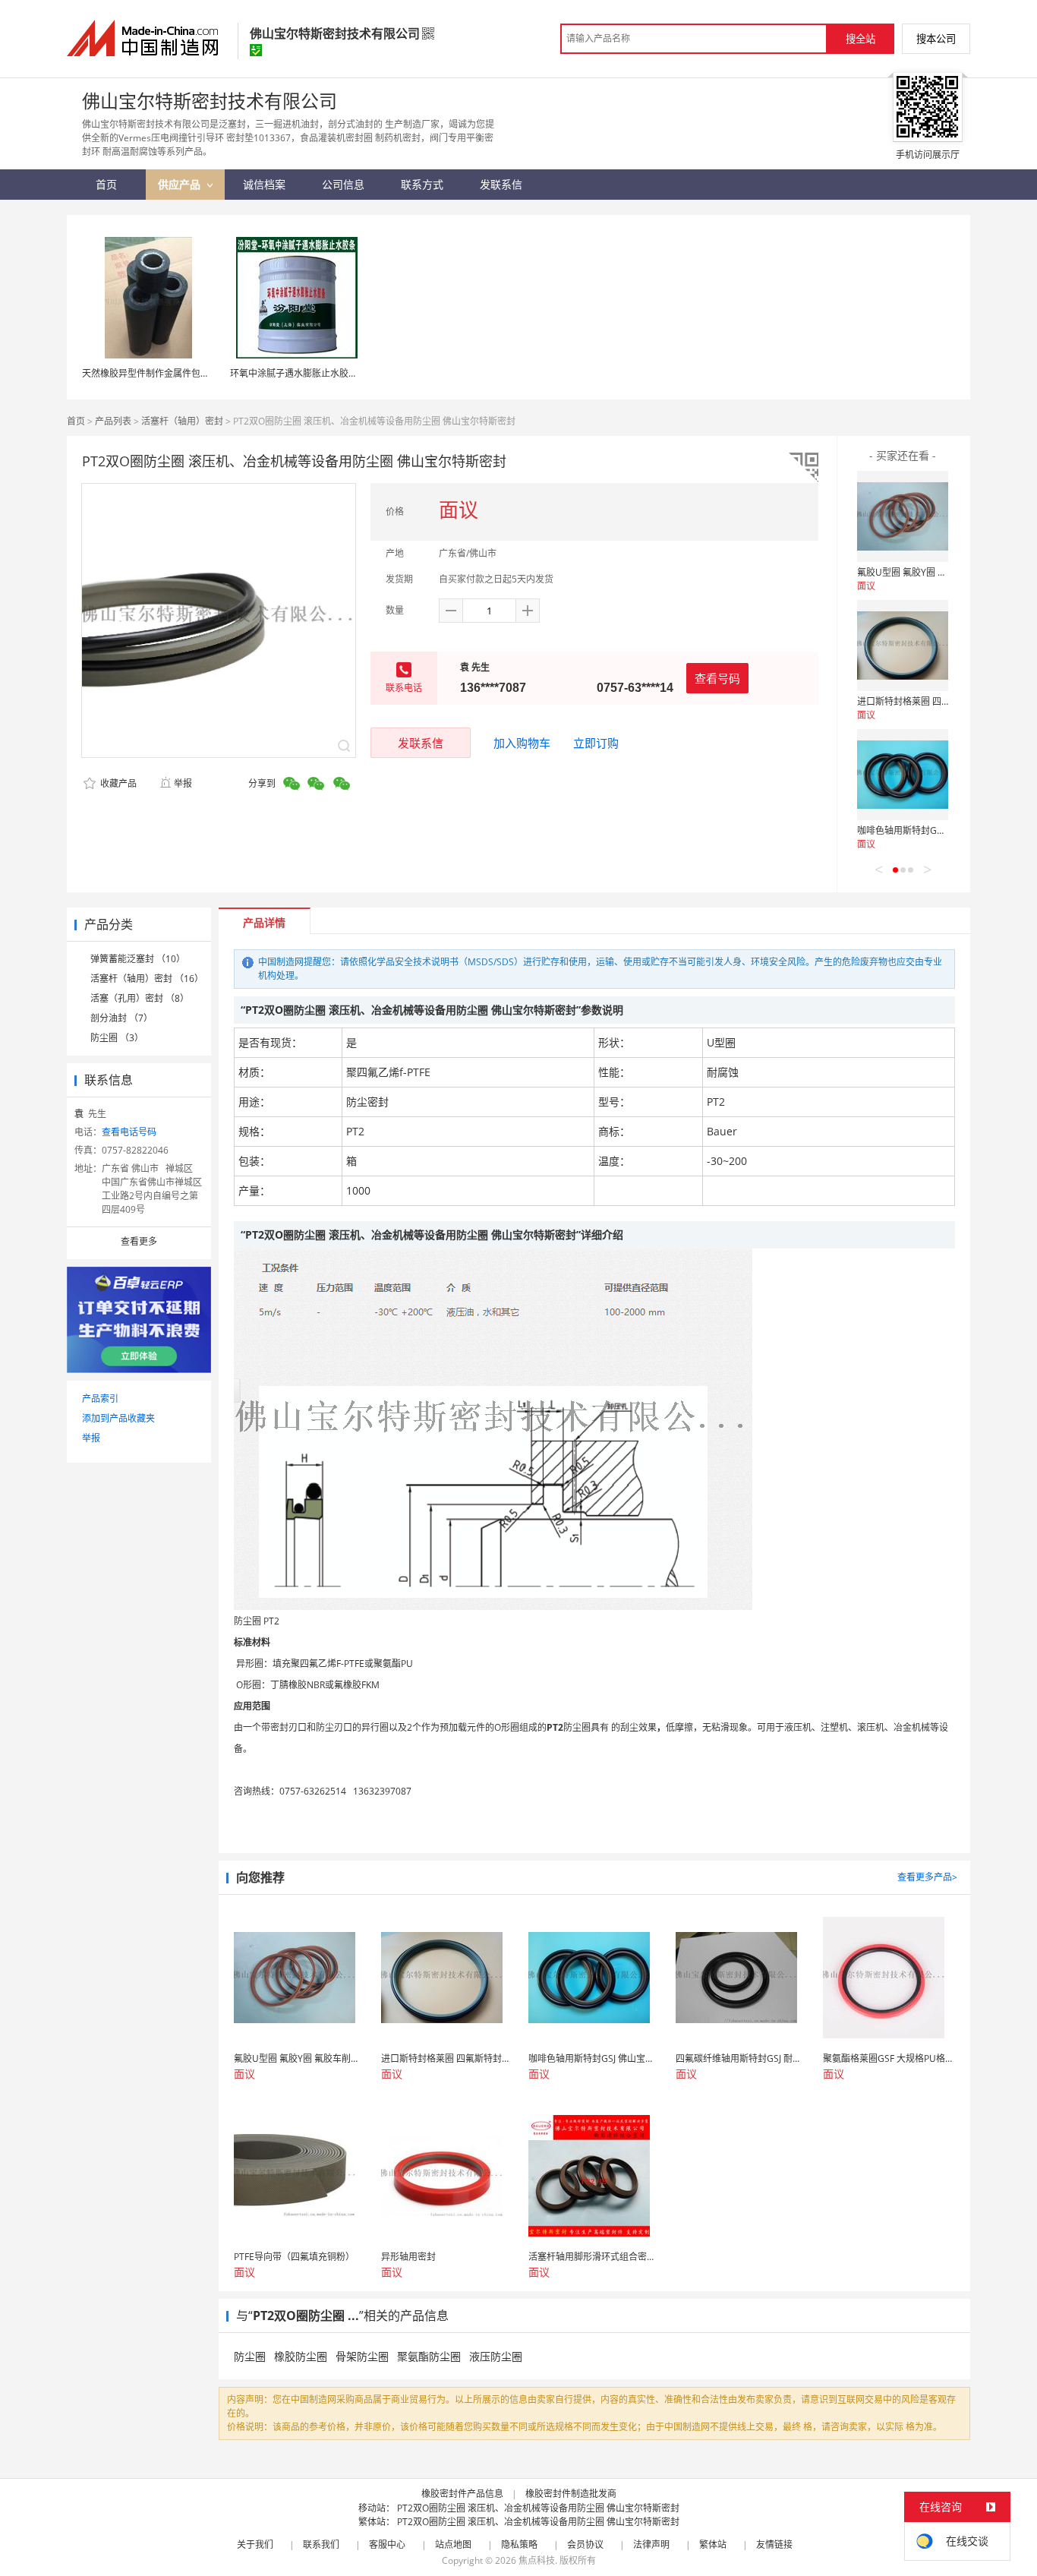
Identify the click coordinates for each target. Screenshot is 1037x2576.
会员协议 (585, 2544)
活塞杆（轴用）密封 (182, 421)
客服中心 (387, 2544)
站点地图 (453, 2544)
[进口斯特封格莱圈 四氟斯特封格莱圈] (903, 646)
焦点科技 (537, 2560)
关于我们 (255, 2544)
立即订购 (596, 743)
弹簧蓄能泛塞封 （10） (138, 959)
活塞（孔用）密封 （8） (140, 998)
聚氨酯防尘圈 (429, 2356)
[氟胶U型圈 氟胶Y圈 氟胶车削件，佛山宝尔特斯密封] (903, 516)
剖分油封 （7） (121, 1018)
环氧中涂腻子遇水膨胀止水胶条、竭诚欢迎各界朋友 (335, 373)
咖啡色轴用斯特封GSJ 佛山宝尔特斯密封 (938, 830)
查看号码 (717, 678)
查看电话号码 (129, 1132)
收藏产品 (117, 783)
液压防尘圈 (496, 2356)
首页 (76, 421)
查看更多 (139, 1241)
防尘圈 (250, 2356)
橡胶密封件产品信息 (462, 2494)
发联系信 (421, 743)
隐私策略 (519, 2544)
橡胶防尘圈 (301, 2356)
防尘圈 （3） (117, 1038)
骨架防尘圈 (362, 2356)
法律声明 (651, 2544)
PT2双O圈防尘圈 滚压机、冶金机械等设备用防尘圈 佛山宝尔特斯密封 (538, 2508)
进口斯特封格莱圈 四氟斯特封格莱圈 (931, 701)
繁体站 (713, 2544)
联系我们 (321, 2544)
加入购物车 (522, 743)
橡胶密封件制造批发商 (571, 2494)
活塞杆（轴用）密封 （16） (147, 979)
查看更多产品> (927, 1877)
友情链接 (774, 2544)
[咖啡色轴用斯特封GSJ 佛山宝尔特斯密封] (903, 775)
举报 (183, 783)
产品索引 (100, 1398)
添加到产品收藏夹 (118, 1418)
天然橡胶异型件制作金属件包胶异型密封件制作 (178, 373)
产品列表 (113, 421)
